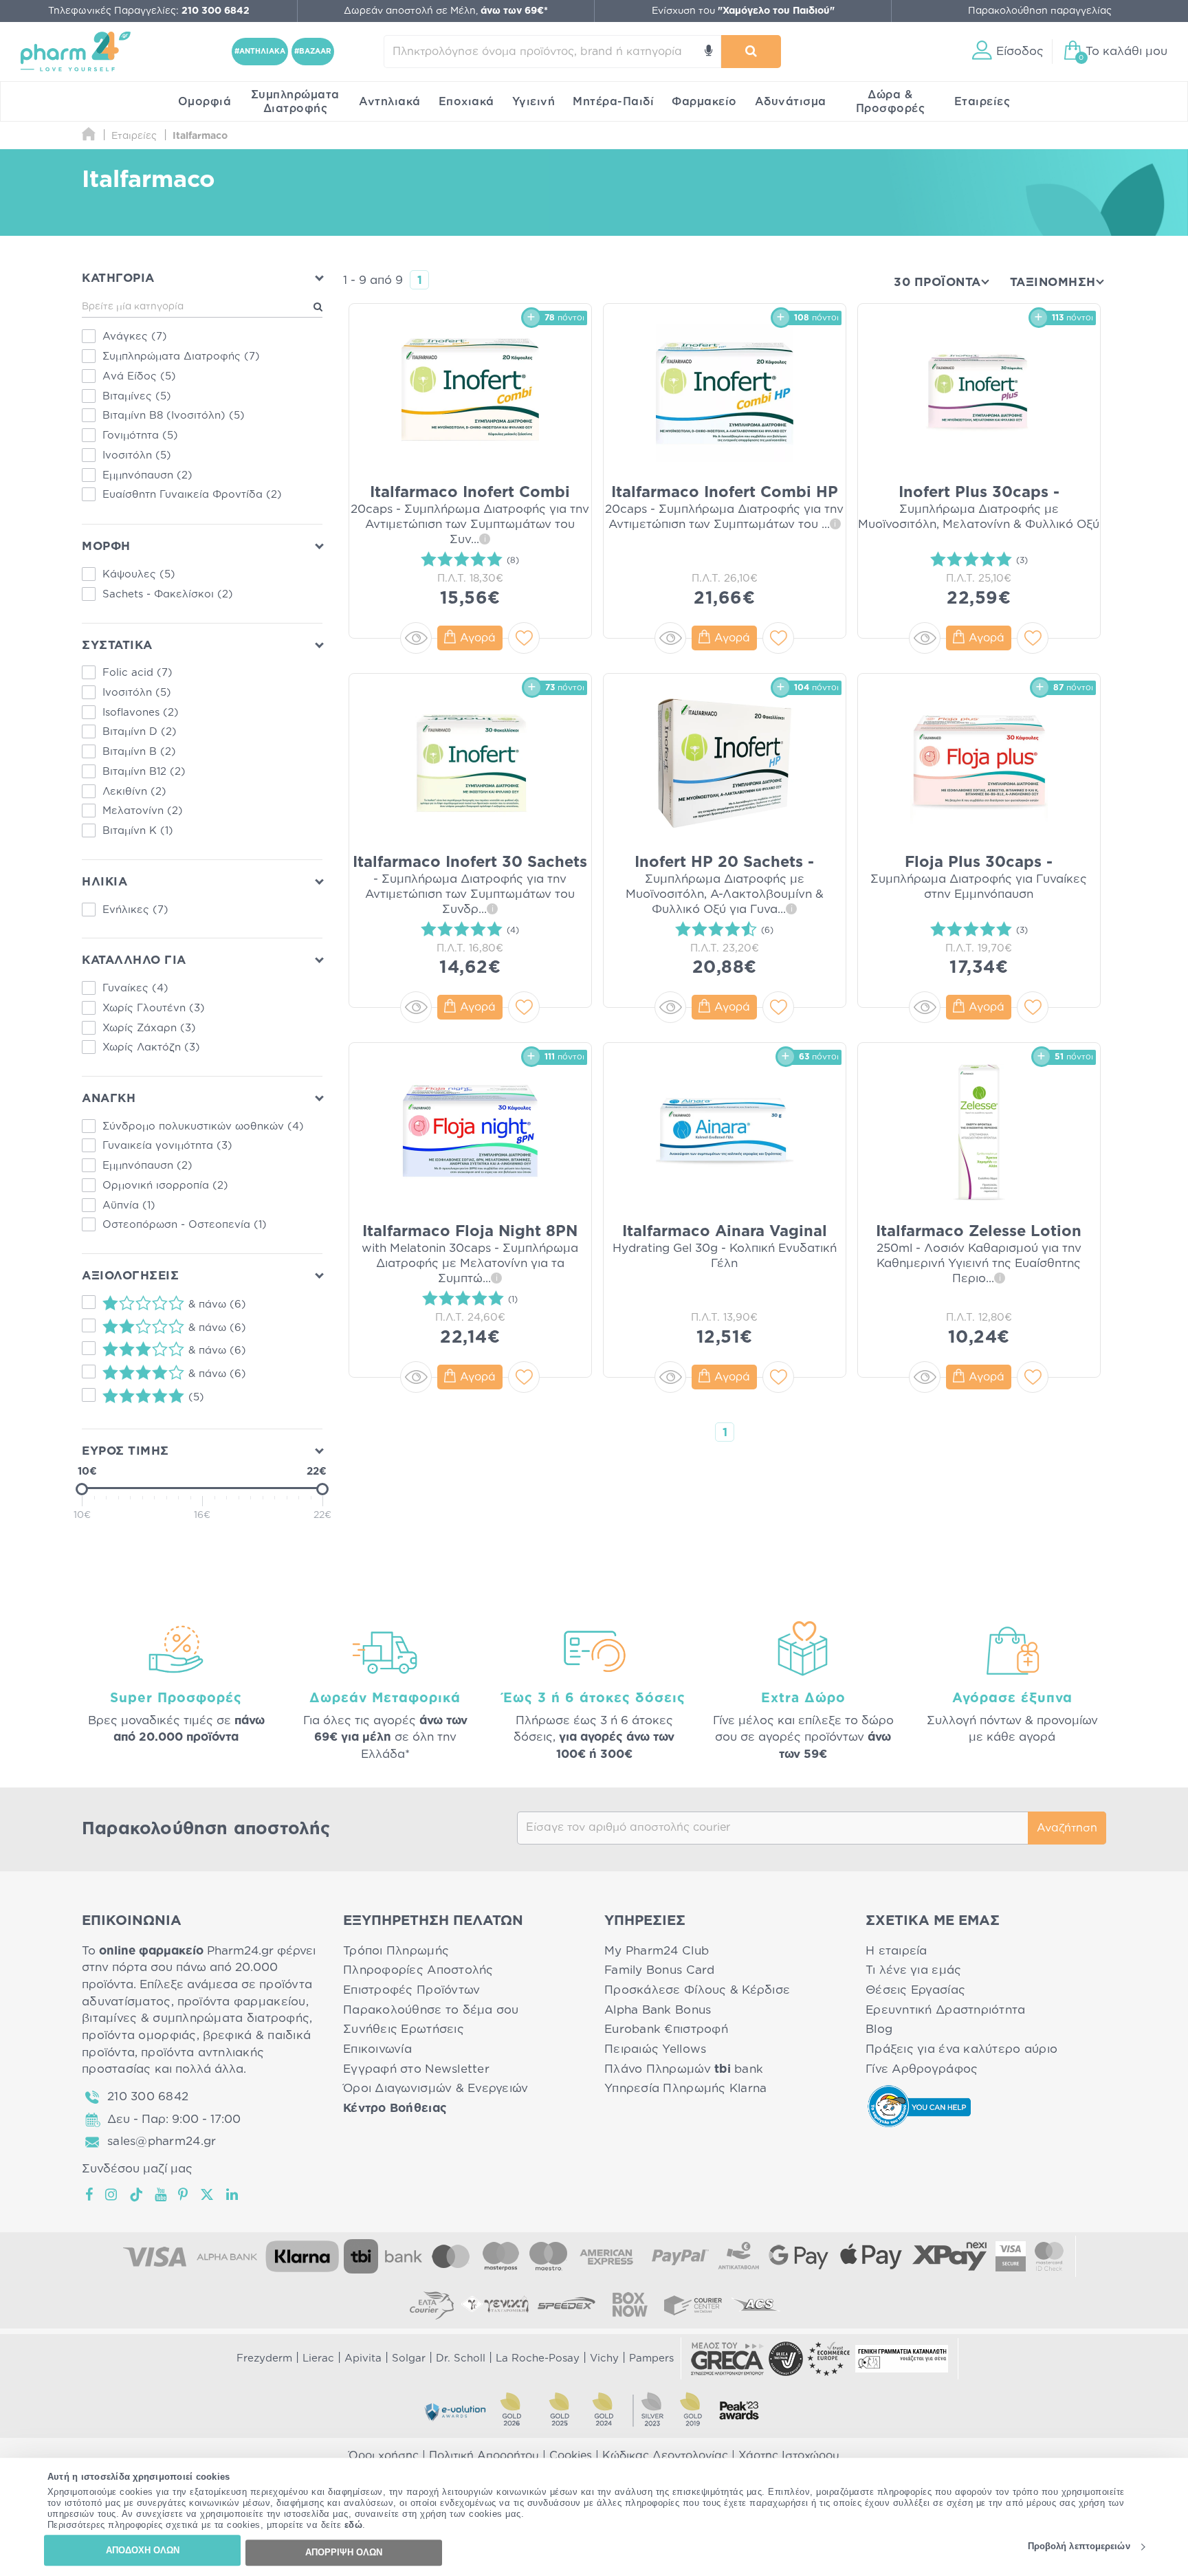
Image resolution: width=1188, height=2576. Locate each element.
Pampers (651, 2358)
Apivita (363, 2358)
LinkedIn (233, 2194)
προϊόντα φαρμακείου (242, 2002)
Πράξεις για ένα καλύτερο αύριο (961, 2049)
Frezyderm (264, 2358)
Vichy (604, 2358)
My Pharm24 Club (657, 1951)
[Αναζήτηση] (751, 52)
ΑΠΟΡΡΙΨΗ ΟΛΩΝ (344, 2552)
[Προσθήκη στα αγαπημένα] (524, 638)
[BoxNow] (630, 2304)
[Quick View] (416, 638)
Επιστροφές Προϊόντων (411, 1990)
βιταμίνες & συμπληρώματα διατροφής (196, 2018)
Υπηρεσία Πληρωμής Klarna (685, 2088)
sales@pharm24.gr (162, 2141)
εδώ (354, 2525)
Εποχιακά (466, 102)
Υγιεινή (534, 102)
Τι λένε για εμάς (913, 1970)
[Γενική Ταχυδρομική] (495, 2304)
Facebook (90, 2194)
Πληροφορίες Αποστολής (418, 1970)
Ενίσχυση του (743, 11)
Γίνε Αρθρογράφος (922, 2069)
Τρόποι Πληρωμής (396, 1951)
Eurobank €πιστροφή (666, 2029)
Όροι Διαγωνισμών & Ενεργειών (436, 2088)
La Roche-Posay (538, 2358)
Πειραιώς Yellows (655, 2049)
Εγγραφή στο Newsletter (416, 2069)
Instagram (112, 2194)
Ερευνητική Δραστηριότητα (945, 2010)
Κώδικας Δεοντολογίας (665, 2456)
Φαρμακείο (704, 102)
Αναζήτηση (1067, 1828)
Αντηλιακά (390, 102)
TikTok (137, 2194)
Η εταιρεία (896, 1951)
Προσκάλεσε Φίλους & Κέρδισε (697, 1990)
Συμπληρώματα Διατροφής (295, 102)
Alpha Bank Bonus (658, 2010)
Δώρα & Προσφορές (891, 102)
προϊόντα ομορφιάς (139, 2035)
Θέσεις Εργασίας (915, 1990)
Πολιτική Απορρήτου (484, 2456)
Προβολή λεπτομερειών (1079, 2547)
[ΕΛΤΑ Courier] (432, 2304)
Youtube (161, 2194)
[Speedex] (566, 2304)
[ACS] (756, 2304)
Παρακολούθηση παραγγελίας (1040, 11)
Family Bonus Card (660, 1970)
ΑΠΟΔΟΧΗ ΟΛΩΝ (143, 2550)
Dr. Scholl (461, 2358)
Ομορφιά (205, 102)
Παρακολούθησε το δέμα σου (431, 2010)
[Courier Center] (693, 2304)
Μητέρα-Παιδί (613, 102)
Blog (879, 2029)
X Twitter (208, 2194)
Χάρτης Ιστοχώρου (789, 2456)
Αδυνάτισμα (791, 102)
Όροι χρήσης (384, 2456)
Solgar (409, 2358)
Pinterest (184, 2194)
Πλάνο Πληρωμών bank (684, 2069)
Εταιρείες (982, 102)
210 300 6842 (148, 2096)
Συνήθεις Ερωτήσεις (404, 2029)
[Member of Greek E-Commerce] (727, 2359)
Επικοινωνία (377, 2049)
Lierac (318, 2358)
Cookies (571, 2456)
